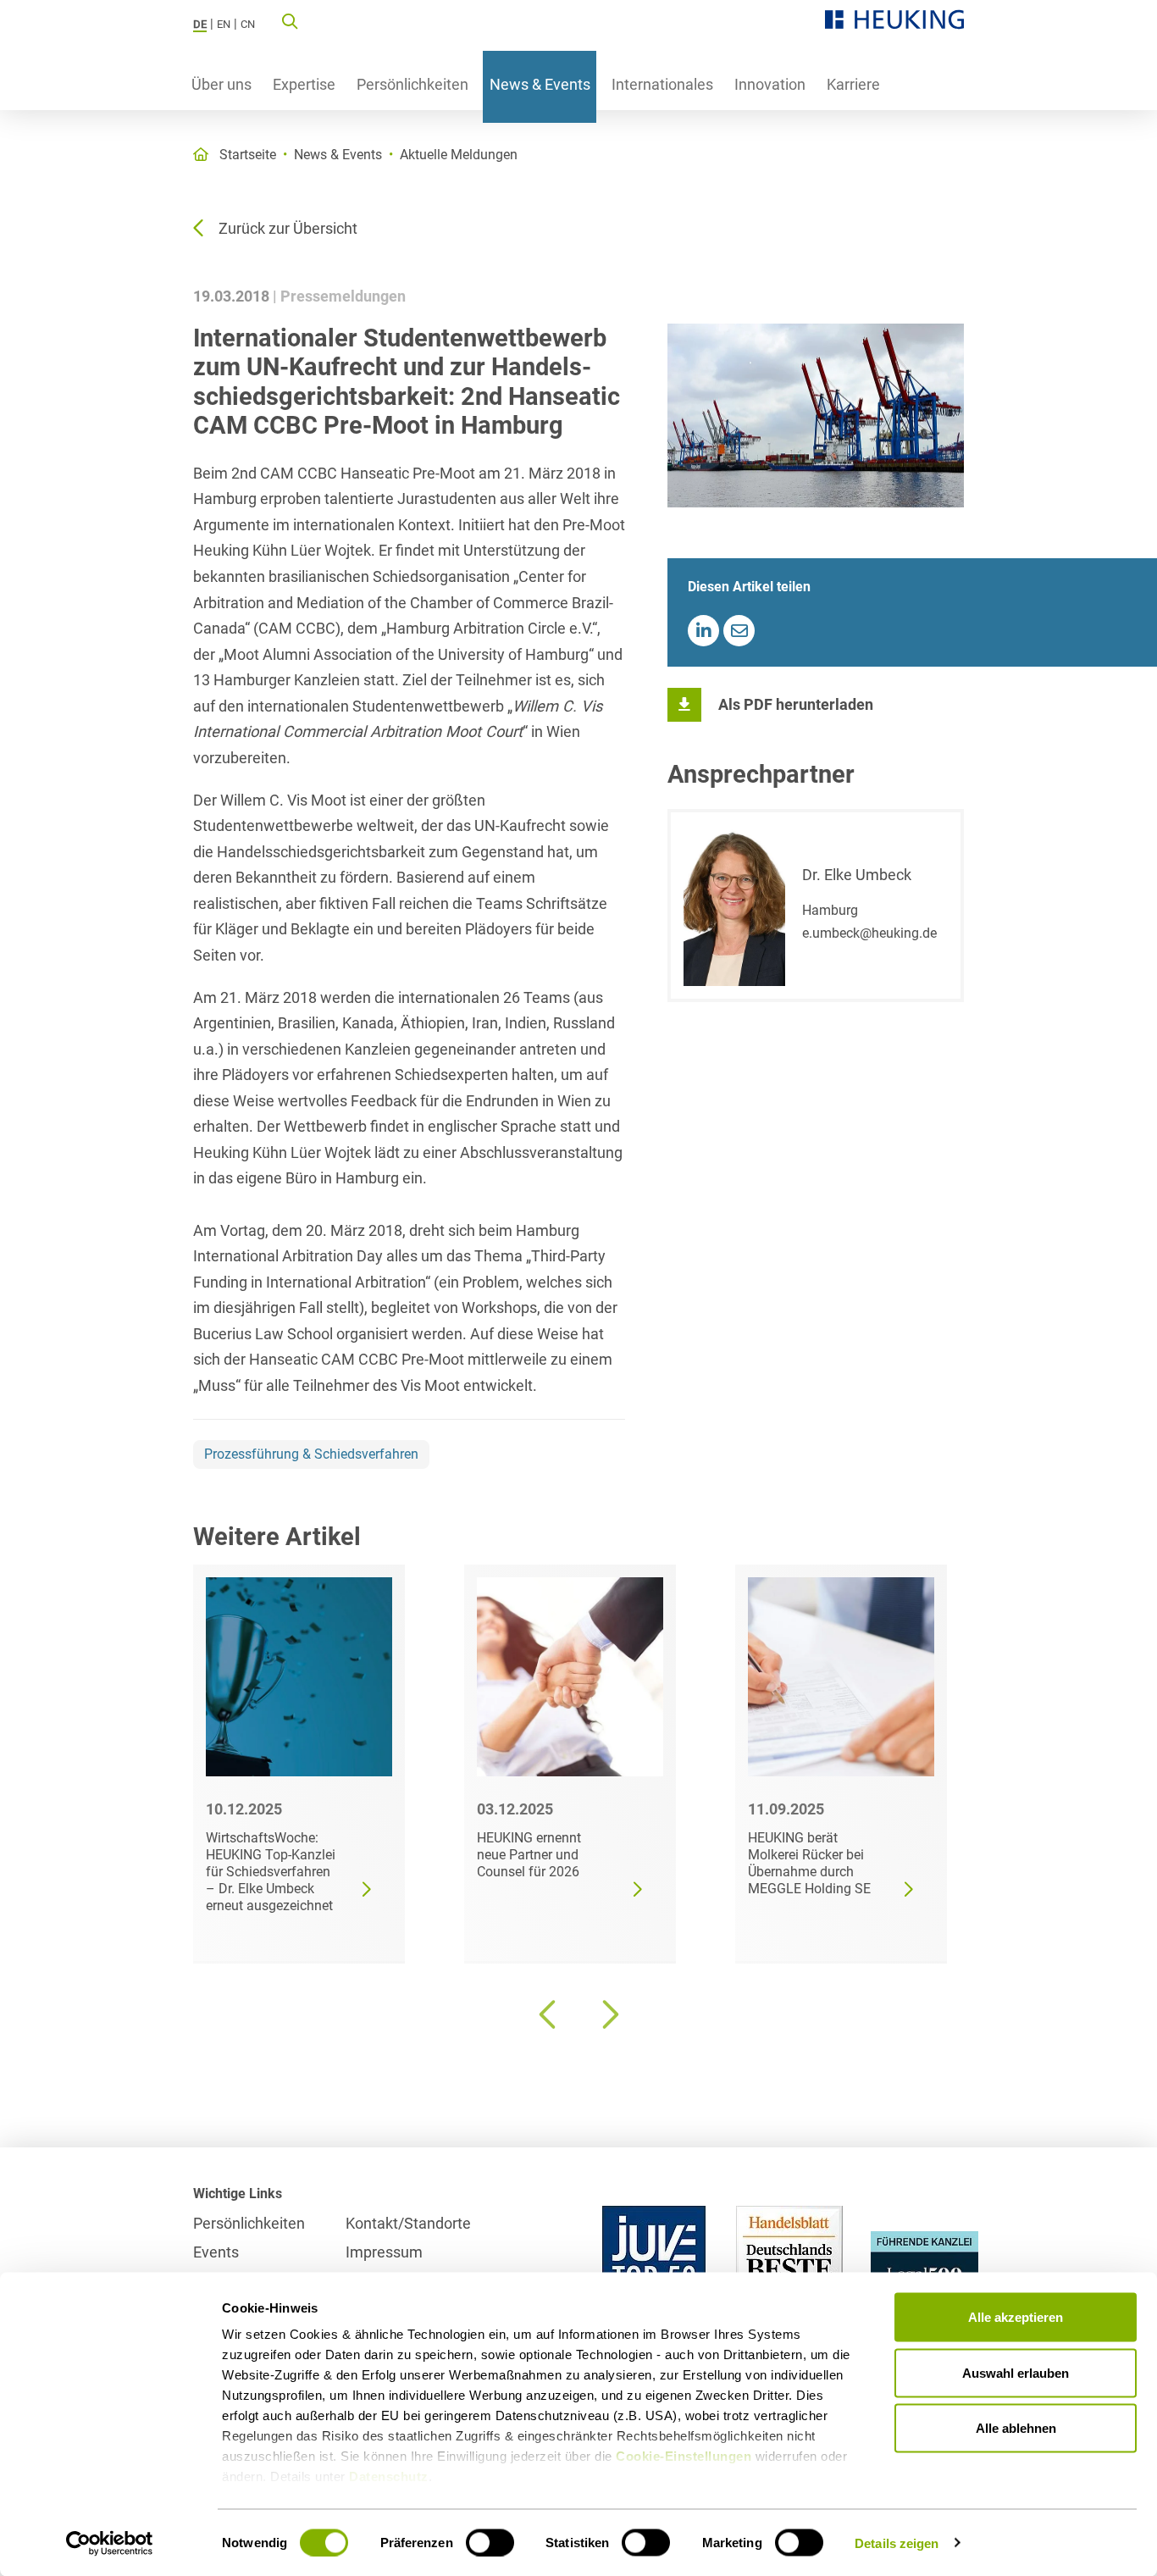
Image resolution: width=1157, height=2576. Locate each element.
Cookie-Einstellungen (684, 2456)
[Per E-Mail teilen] (739, 631)
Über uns (221, 84)
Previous (549, 2014)
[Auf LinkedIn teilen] (703, 631)
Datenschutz (389, 2476)
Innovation (770, 84)
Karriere (853, 84)
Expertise (304, 84)
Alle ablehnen (1016, 2428)
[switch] (490, 2542)
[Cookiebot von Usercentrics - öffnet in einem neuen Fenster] (110, 2543)
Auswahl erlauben (1016, 2372)
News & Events (540, 84)
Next (608, 2014)
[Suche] (290, 20)
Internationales (662, 84)
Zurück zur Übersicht (288, 228)
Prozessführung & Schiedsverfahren (311, 1454)
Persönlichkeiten (412, 84)
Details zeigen (897, 2543)
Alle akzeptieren (1016, 2317)
